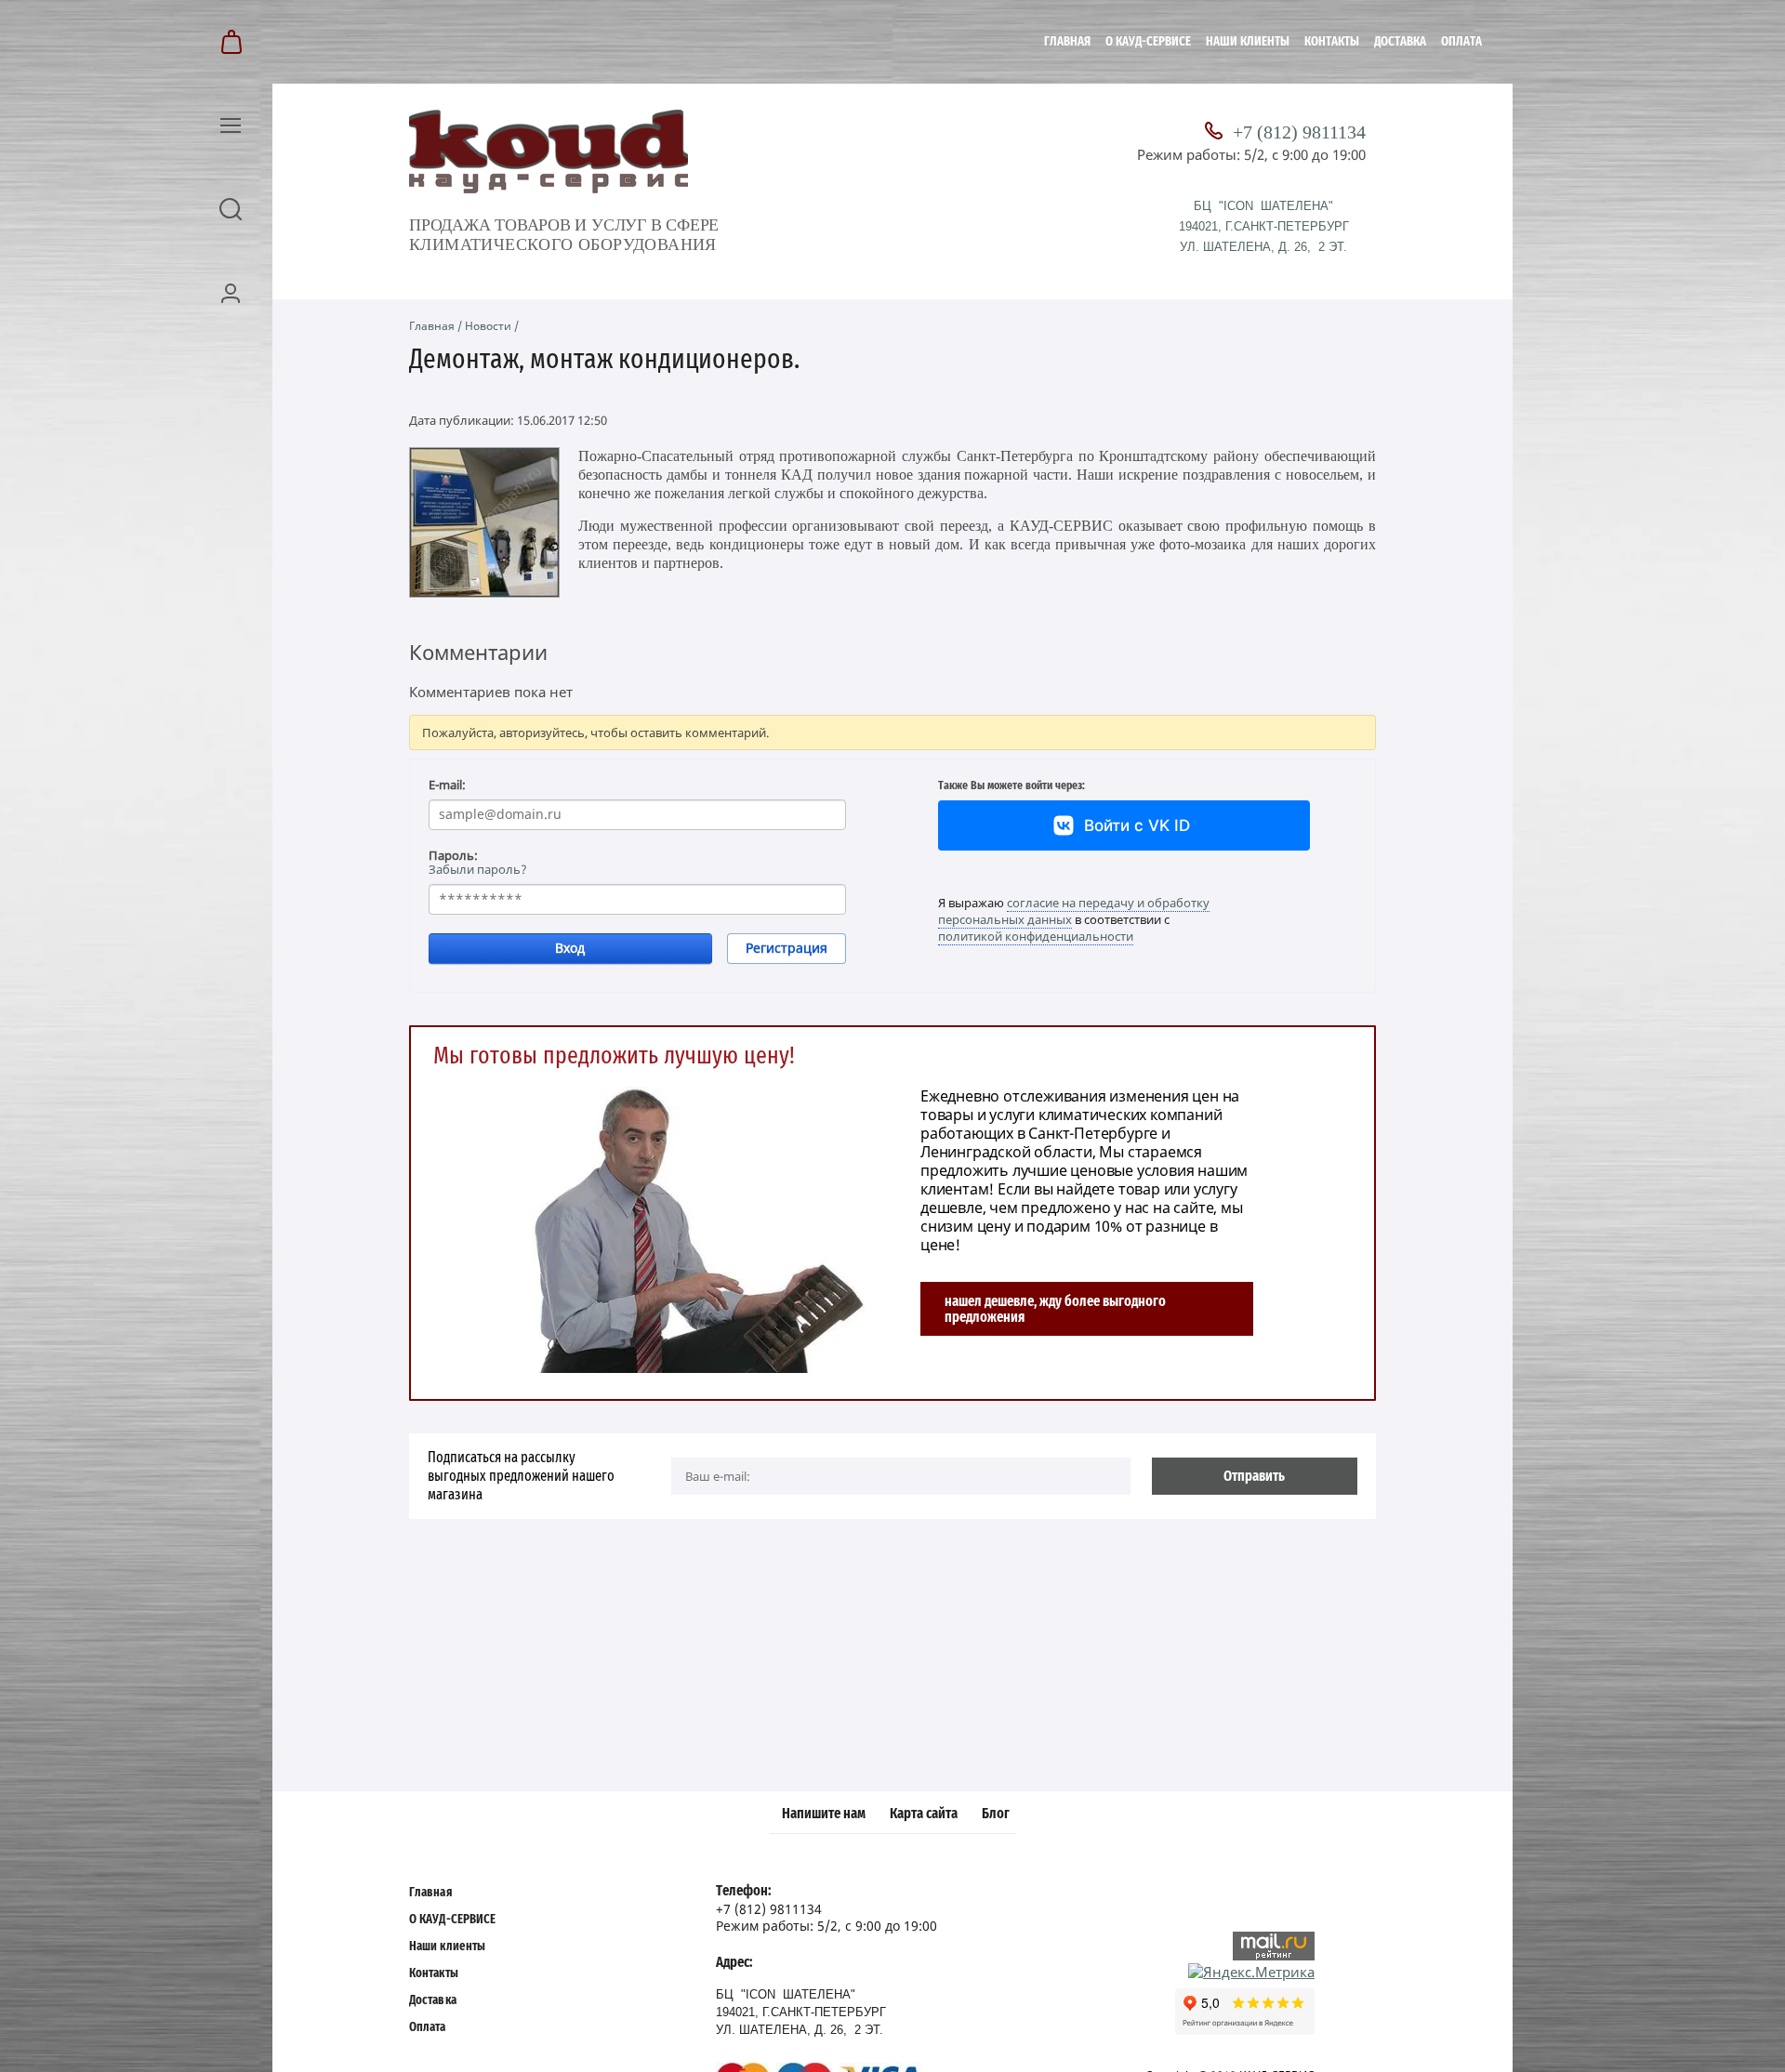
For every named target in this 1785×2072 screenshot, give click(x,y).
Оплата (1461, 42)
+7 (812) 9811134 (1299, 132)
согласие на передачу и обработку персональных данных (1074, 911)
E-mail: (447, 785)
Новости (488, 326)
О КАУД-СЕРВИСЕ (1148, 42)
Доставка (1400, 42)
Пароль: (453, 855)
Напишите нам (824, 1814)
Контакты (1332, 42)
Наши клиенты (1248, 42)
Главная (1067, 42)
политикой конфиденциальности (1036, 936)
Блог (996, 1814)
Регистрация (787, 948)
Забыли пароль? (478, 869)
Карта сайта (924, 1814)
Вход (570, 948)
